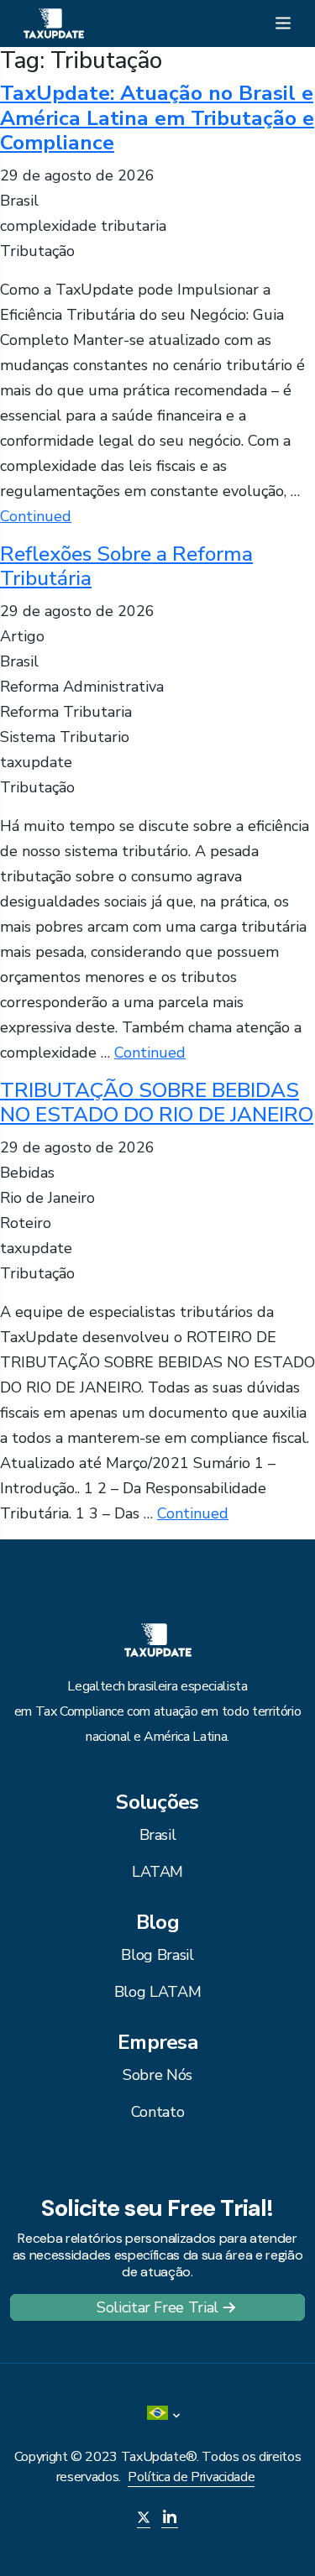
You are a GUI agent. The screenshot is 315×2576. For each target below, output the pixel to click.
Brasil (158, 1835)
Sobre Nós (157, 2075)
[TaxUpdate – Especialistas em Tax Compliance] (54, 22)
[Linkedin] (170, 2519)
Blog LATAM (157, 1992)
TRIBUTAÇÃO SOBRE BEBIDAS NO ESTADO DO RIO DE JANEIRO (157, 1103)
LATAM (157, 1872)
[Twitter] (144, 2519)
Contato (157, 2112)
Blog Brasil (157, 1955)
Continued (36, 516)
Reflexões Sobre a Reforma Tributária (126, 566)
